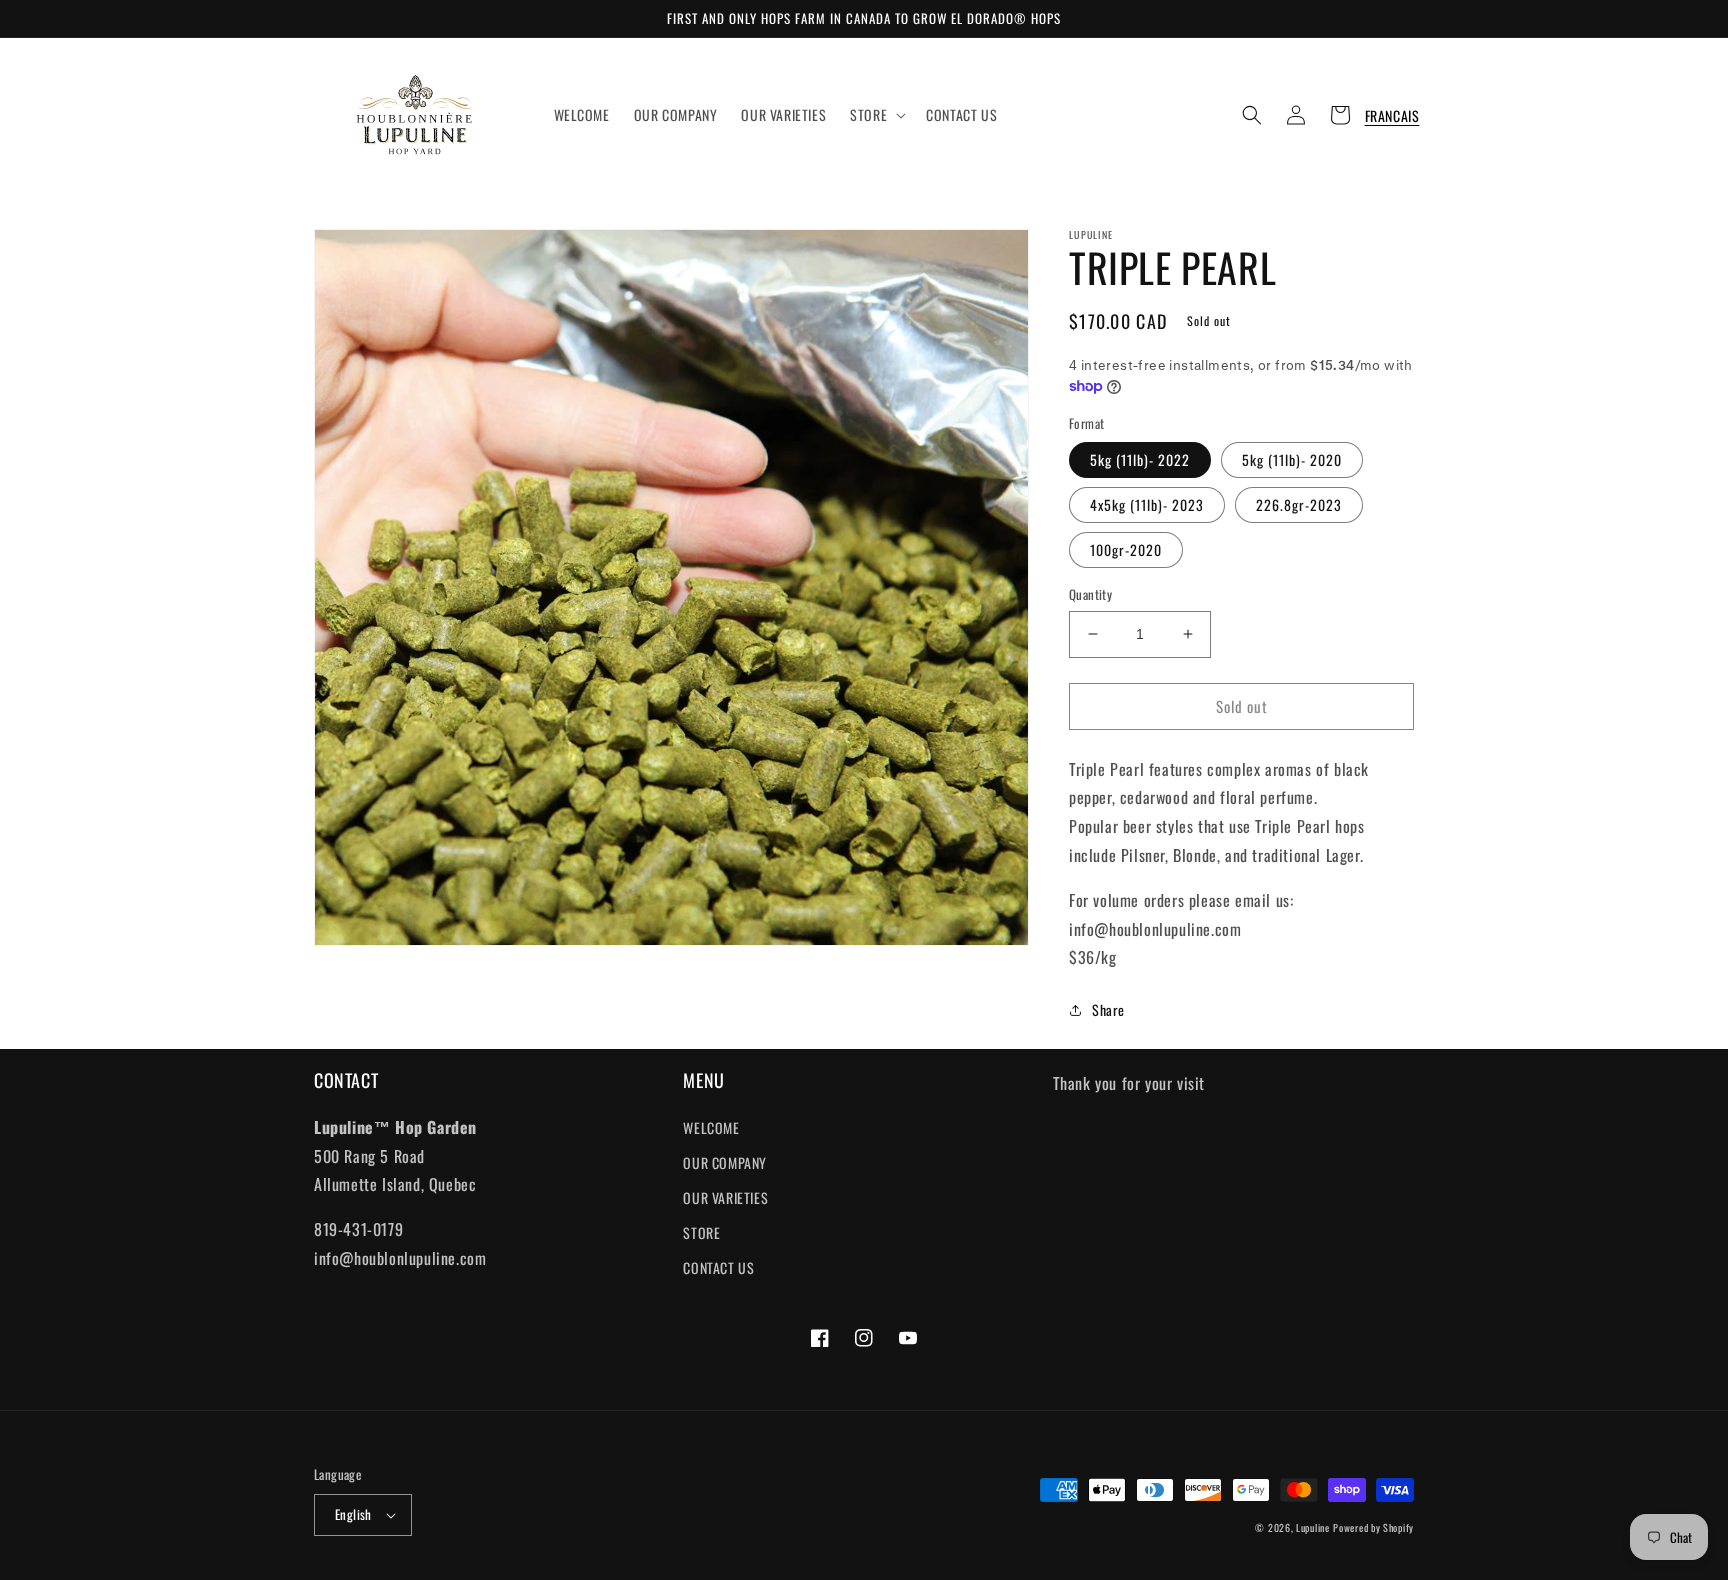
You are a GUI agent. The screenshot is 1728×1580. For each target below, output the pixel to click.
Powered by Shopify (1373, 1527)
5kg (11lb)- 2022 (1140, 459)
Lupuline (1313, 1527)
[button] (876, 115)
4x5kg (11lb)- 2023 (1147, 504)
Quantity (1090, 594)
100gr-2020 (1126, 549)
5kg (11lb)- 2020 (1292, 459)
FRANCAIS (1392, 115)
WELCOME (711, 1127)
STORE (701, 1232)
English (353, 1514)
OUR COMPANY (725, 1162)
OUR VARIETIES (725, 1197)
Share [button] (1108, 1009)
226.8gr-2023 (1299, 504)
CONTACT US (718, 1267)
